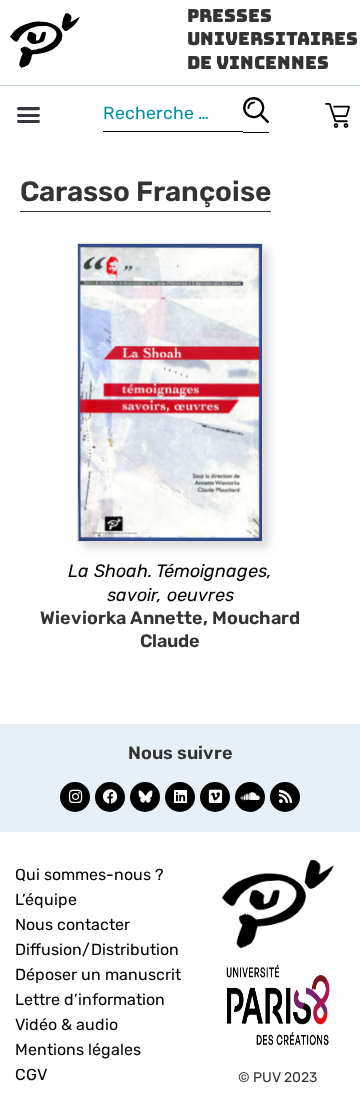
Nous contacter (72, 924)
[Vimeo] (215, 797)
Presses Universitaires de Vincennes (272, 39)
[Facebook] (110, 797)
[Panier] (337, 111)
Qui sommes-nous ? (89, 874)
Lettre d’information (90, 999)
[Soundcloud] (250, 797)
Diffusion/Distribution (97, 949)
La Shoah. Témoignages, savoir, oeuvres (170, 582)
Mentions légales (78, 1049)
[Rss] (285, 797)
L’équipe (46, 899)
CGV (31, 1074)
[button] (29, 115)
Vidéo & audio (66, 1024)
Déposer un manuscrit (98, 974)
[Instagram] (75, 797)
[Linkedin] (180, 797)
